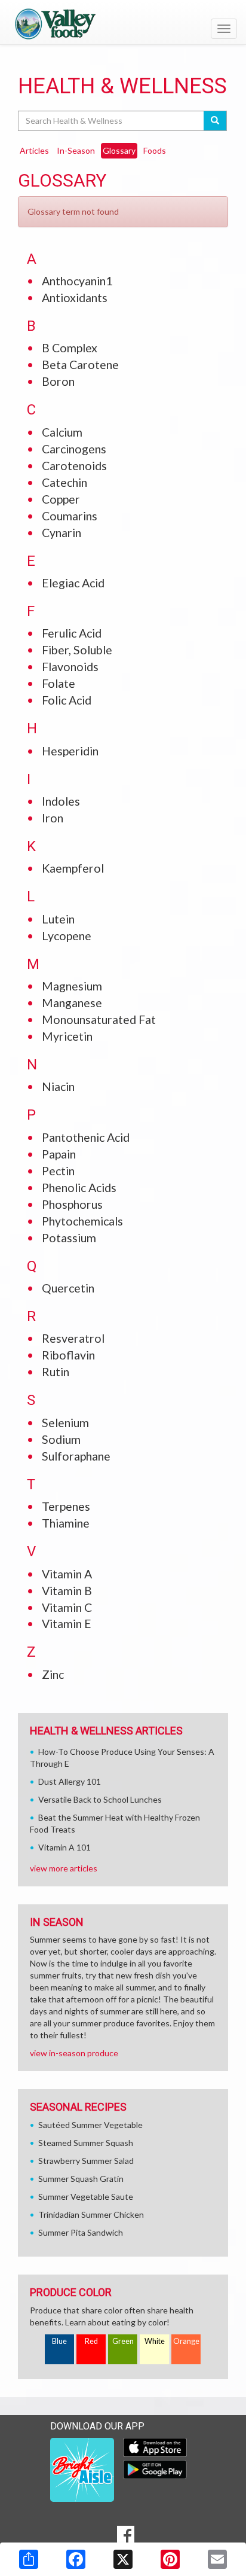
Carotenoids (74, 466)
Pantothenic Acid (86, 1137)
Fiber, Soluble (77, 650)
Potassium (69, 1238)
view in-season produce (74, 2053)
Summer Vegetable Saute (86, 2197)
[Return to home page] (123, 23)
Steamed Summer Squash (86, 2143)
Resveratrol (73, 1338)
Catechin (64, 482)
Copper (61, 499)
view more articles (64, 1868)
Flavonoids (70, 667)
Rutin (56, 1372)
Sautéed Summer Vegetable (90, 2125)
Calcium (62, 432)
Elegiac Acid (73, 583)
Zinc (53, 1674)
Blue (59, 2341)
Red (91, 2341)
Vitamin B (67, 1591)
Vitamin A (67, 1574)
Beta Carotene (80, 365)
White (155, 2341)
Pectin (58, 1171)
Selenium (65, 1423)
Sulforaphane (76, 1456)
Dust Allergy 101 (70, 1781)
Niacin (58, 1086)
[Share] (29, 2559)
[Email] (217, 2559)
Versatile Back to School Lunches (100, 1799)
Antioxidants (75, 298)
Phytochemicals (82, 1221)
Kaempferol (73, 868)
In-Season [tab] (76, 150)
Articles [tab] (34, 150)
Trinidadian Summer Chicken (91, 2214)
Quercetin (68, 1288)
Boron (58, 381)
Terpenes (66, 1506)
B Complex (70, 348)
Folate (59, 683)
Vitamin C (67, 1607)
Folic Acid (67, 700)
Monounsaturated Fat (99, 1019)
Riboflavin (68, 1355)
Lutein (58, 919)
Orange (186, 2341)
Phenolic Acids (79, 1188)
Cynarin (61, 533)
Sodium (61, 1439)
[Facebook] (76, 2559)
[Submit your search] (215, 121)
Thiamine (66, 1523)
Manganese (72, 1003)
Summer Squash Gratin (81, 2179)
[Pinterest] (170, 2559)
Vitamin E (67, 1624)
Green (123, 2341)
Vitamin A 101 (64, 1847)
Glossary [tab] (119, 150)
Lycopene (67, 936)
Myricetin (67, 1036)
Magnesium (72, 986)
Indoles (61, 801)
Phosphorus (72, 1204)
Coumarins (70, 516)
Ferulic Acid (72, 633)
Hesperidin (70, 751)
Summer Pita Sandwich (81, 2232)
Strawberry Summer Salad (86, 2161)
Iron (53, 818)
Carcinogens (74, 449)
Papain (59, 1154)
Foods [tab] (155, 150)
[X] (123, 2559)
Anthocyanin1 (77, 281)
